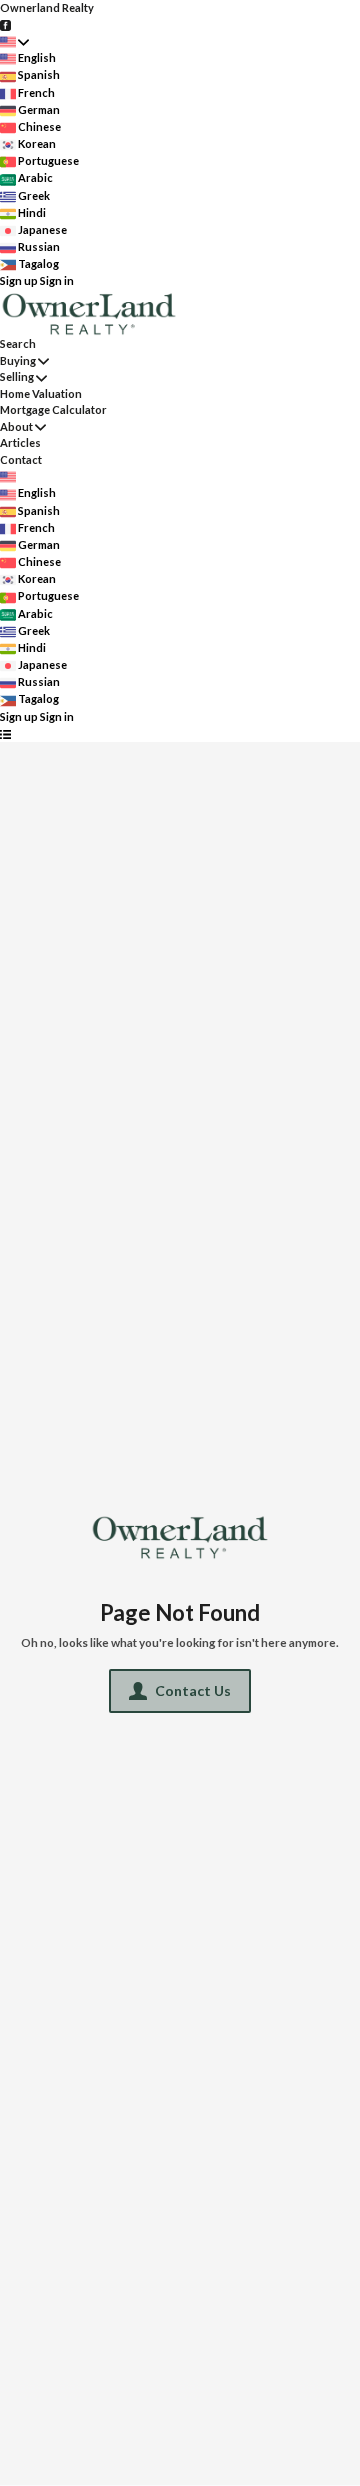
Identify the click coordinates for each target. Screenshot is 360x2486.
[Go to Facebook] (5, 24)
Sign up (19, 280)
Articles (20, 442)
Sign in (57, 280)
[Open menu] (5, 733)
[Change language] (14, 41)
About (16, 426)
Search (18, 343)
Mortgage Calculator (53, 409)
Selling (17, 376)
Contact (21, 459)
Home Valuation (41, 393)
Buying (18, 360)
